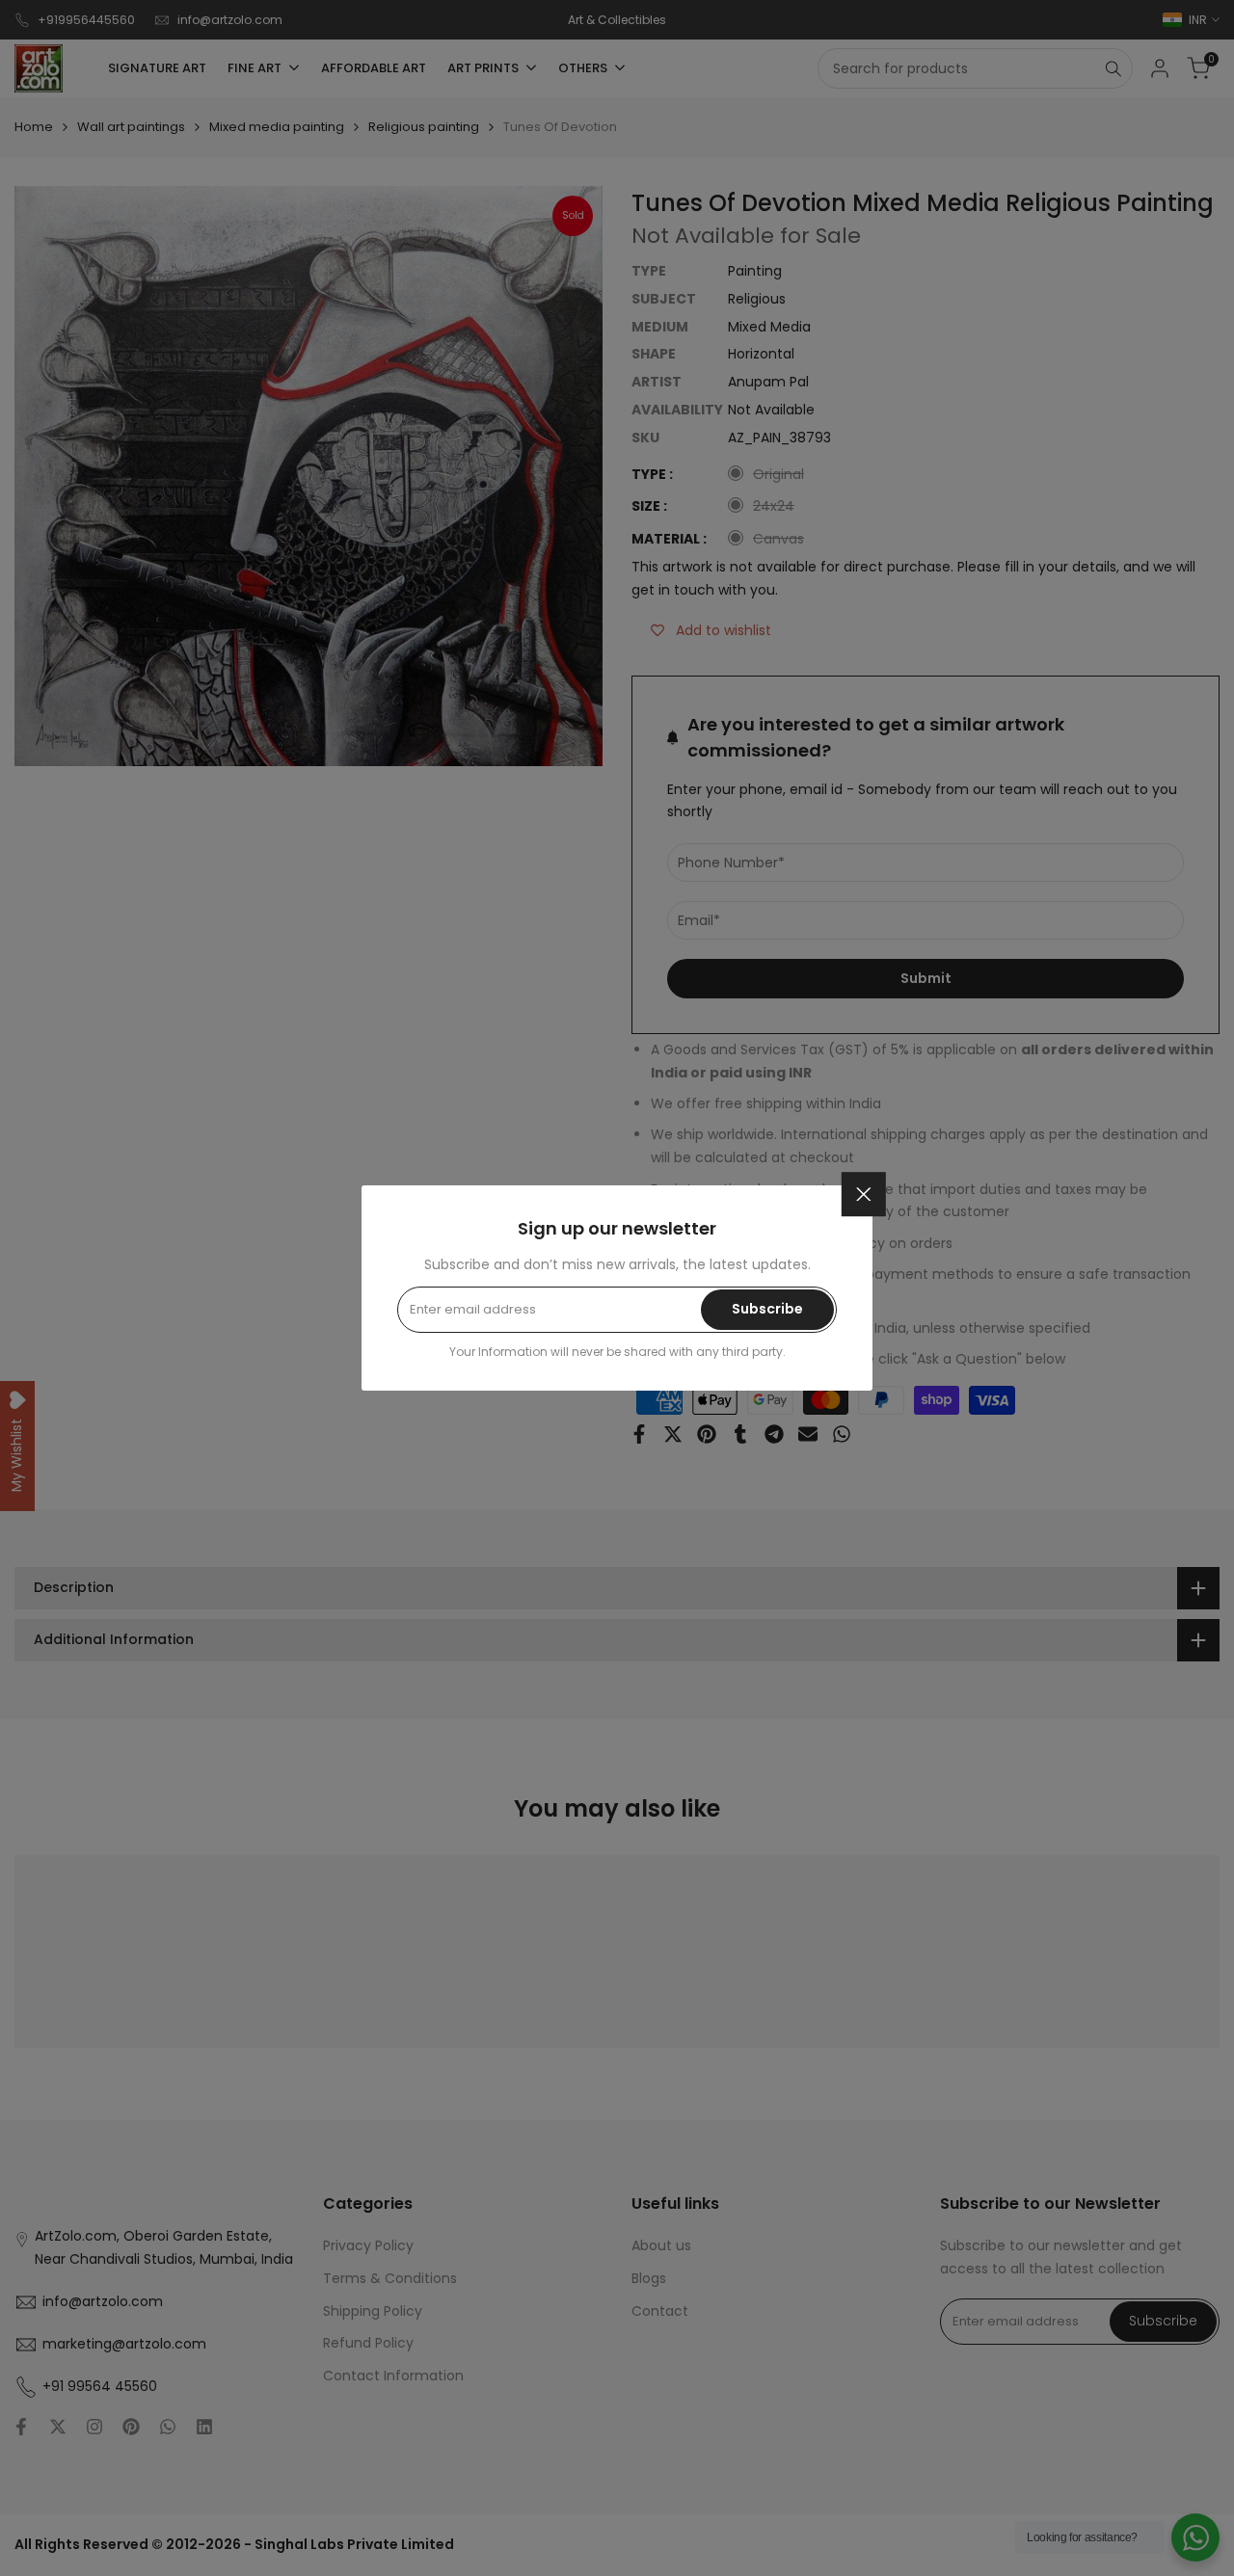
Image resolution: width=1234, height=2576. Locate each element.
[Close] (864, 1194)
